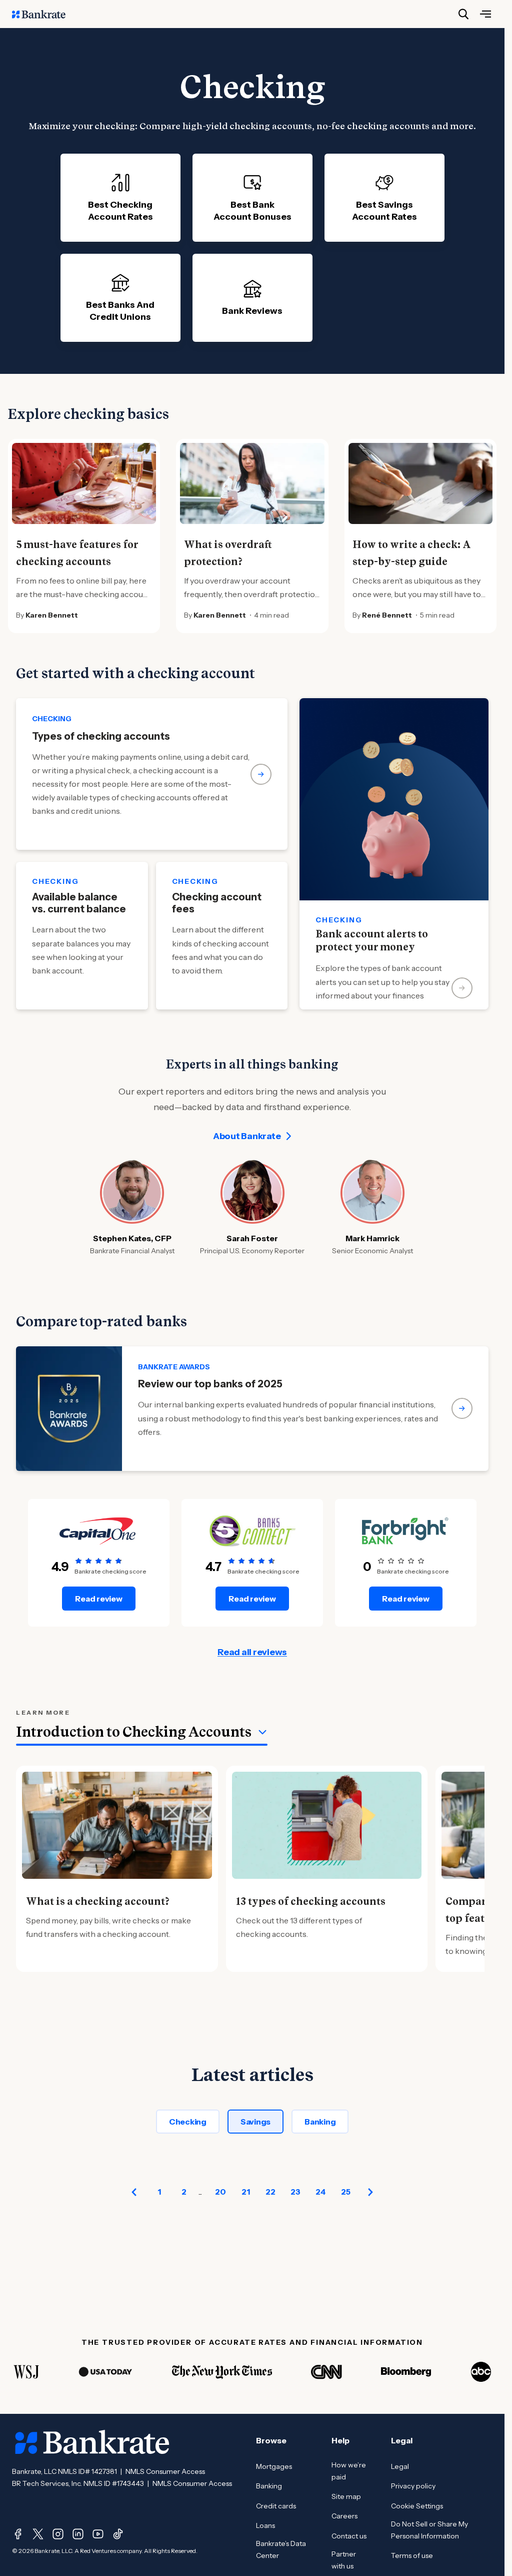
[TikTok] (118, 2534)
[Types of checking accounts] (152, 774)
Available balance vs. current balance (79, 903)
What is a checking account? (98, 1901)
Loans (265, 2525)
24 (320, 2192)
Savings (255, 2122)
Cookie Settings (417, 2506)
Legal (400, 2466)
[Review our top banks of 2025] (252, 1409)
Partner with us (344, 2560)
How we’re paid (349, 2471)
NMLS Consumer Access (165, 2471)
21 (246, 2192)
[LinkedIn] (78, 2534)
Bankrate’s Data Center (281, 2549)
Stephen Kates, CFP (132, 1238)
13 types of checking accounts (311, 1901)
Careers (344, 2516)
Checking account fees (217, 903)
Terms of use (412, 2555)
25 (346, 2192)
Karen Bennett (52, 615)
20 (220, 2192)
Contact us (349, 2536)
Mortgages (274, 2466)
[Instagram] (58, 2534)
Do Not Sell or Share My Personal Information (429, 2530)
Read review (98, 1599)
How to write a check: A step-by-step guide (412, 553)
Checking (188, 2122)
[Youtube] (98, 2534)
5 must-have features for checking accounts (77, 553)
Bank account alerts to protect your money (372, 940)
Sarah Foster (252, 1238)
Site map (346, 2496)
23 (295, 2192)
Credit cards (276, 2506)
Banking (320, 2122)
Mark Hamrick (372, 1238)
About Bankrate (247, 1136)
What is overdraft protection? (228, 553)
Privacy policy (413, 2486)
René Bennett (387, 615)
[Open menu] (485, 14)
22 (270, 2192)
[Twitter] (38, 2534)
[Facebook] (18, 2534)
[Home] (44, 14)
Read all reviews (252, 1652)
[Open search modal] (463, 14)
